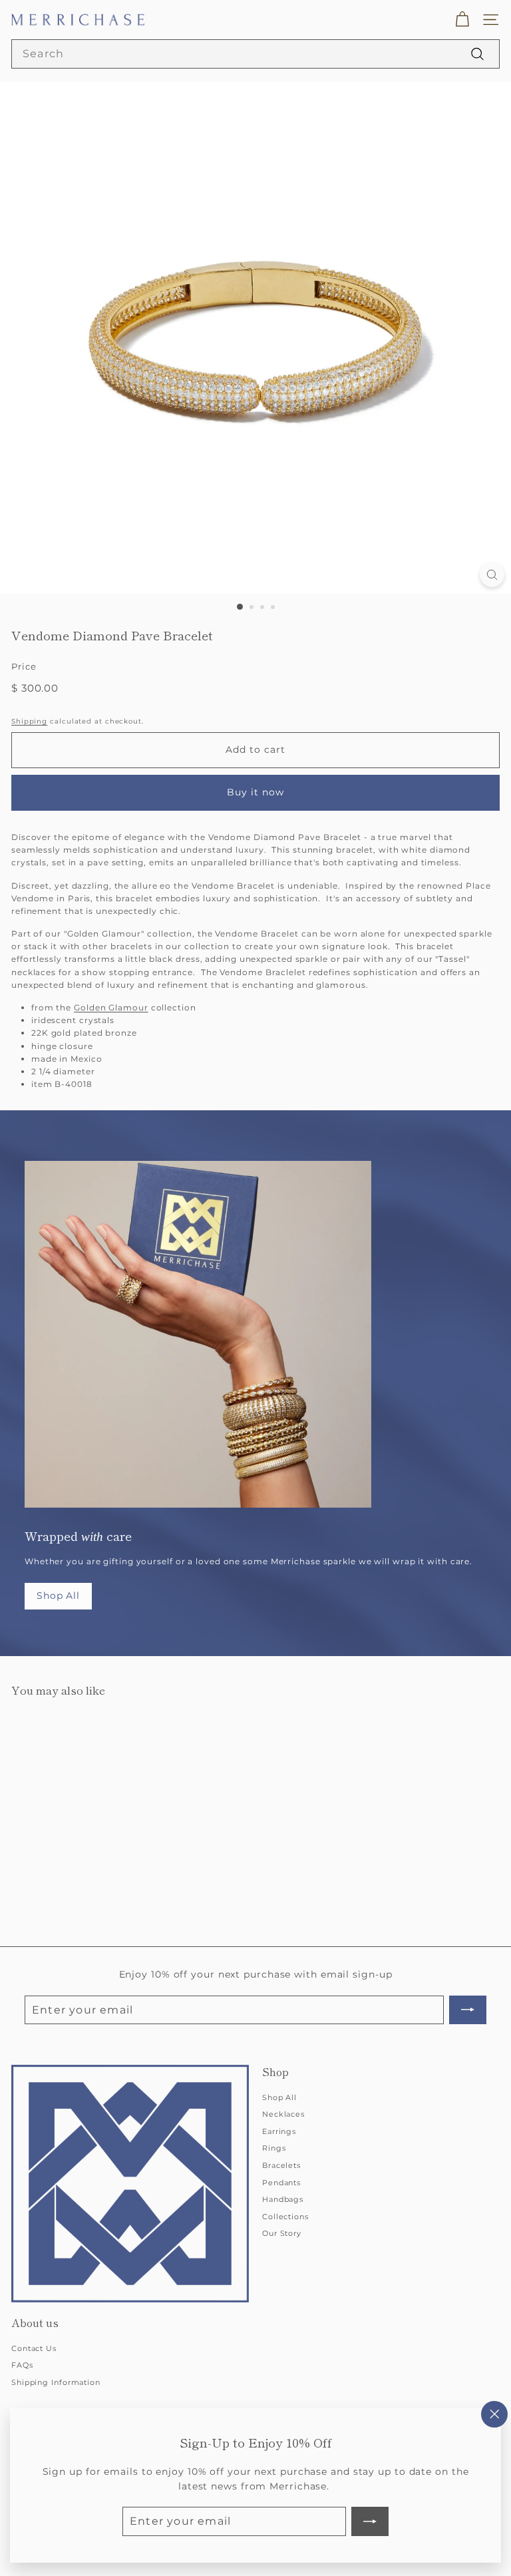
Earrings (279, 2131)
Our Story (282, 2233)
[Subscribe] (370, 2521)
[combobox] (255, 54)
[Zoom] (492, 575)
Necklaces (283, 2114)
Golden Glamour (111, 1007)
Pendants (281, 2183)
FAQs (22, 2365)
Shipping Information (56, 2382)
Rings (274, 2148)
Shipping (29, 721)
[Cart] (462, 20)
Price (24, 666)
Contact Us (34, 2348)
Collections (285, 2217)
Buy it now (256, 792)
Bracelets (281, 2165)
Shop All (58, 1596)
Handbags (283, 2199)
